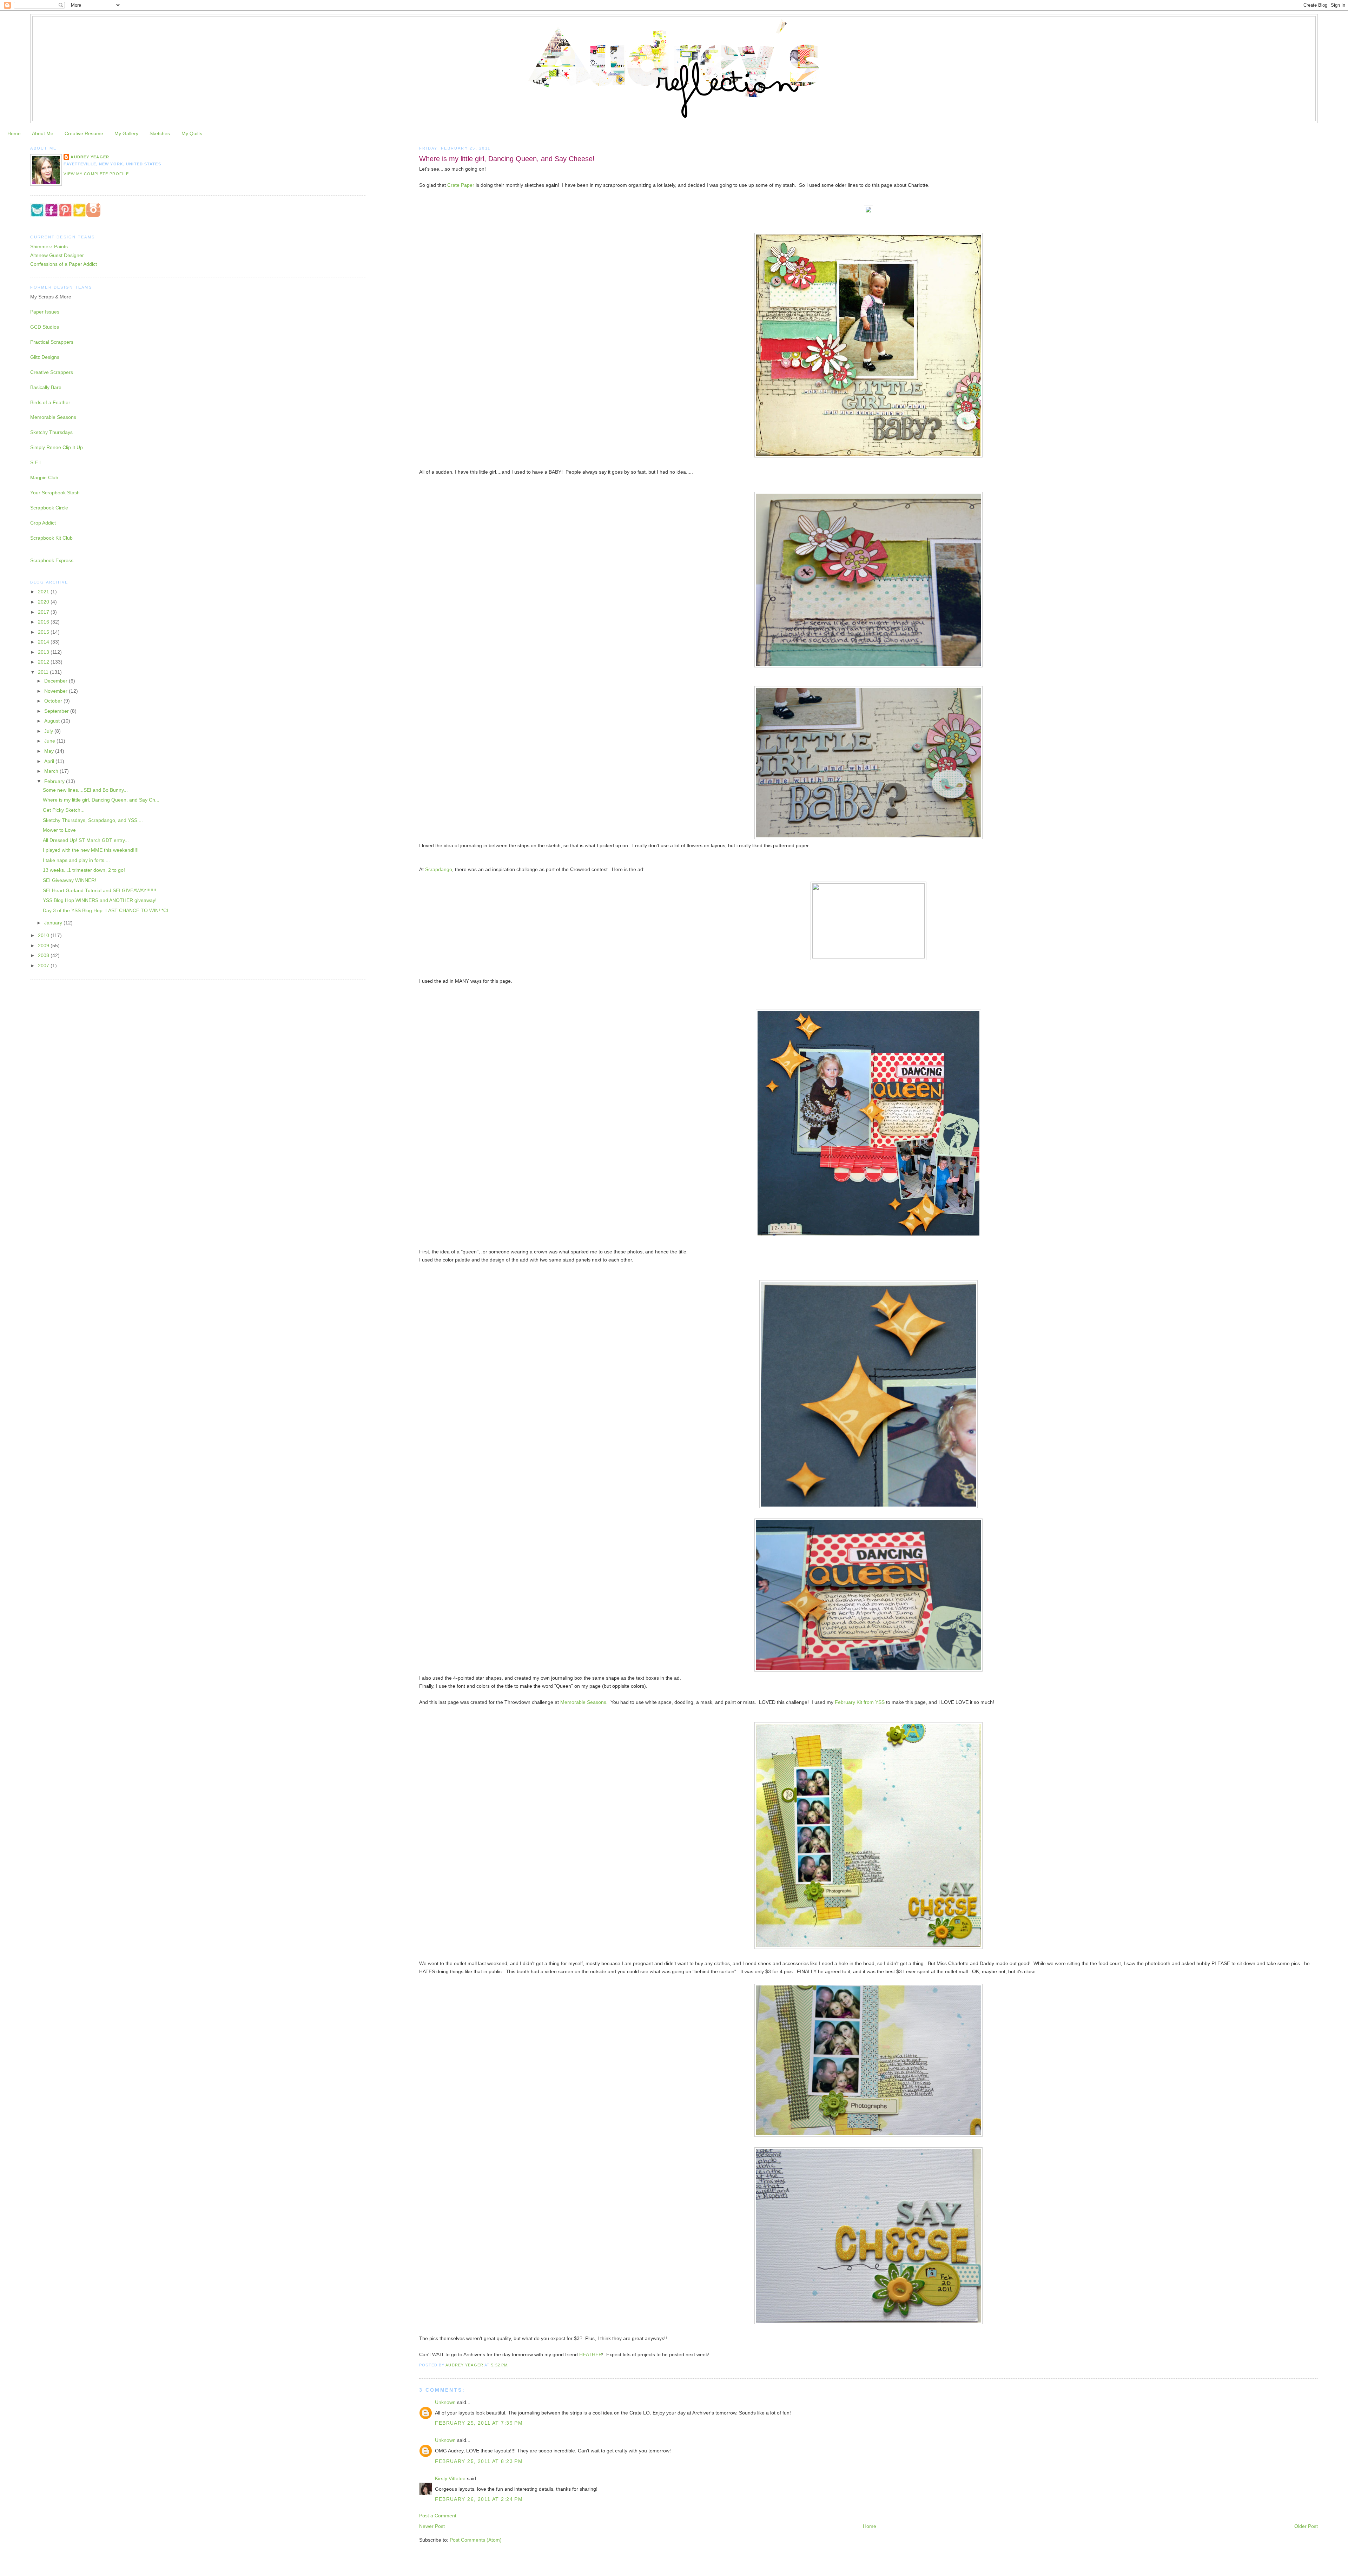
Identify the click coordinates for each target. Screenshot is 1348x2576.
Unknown (445, 2402)
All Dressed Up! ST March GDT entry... (86, 840)
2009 (44, 946)
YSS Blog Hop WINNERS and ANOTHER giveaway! (100, 900)
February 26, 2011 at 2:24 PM (479, 2499)
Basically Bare (46, 387)
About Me (43, 133)
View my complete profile (96, 174)
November (57, 691)
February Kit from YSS (860, 1702)
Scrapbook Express (52, 560)
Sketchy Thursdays (51, 432)
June (50, 741)
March (52, 771)
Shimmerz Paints (49, 246)
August (53, 721)
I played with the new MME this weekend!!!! (91, 850)
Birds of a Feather (50, 402)
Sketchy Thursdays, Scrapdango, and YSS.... (93, 820)
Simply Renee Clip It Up (57, 447)
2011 (44, 672)
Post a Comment (438, 2516)
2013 (44, 652)
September (57, 711)
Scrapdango (439, 869)
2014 (44, 642)
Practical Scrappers (52, 342)
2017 (44, 612)
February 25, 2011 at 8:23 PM (479, 2461)
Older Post (1306, 2526)
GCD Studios (45, 327)
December (57, 681)
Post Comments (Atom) (476, 2540)
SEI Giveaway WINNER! (70, 880)
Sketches (160, 133)
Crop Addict (43, 523)
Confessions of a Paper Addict (64, 264)
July (49, 731)
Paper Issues (45, 312)
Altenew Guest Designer (57, 255)
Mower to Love (59, 830)
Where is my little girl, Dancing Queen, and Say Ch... (101, 800)
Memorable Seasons (583, 1702)
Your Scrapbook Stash (55, 493)
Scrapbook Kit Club (51, 538)
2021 (44, 592)
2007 (44, 966)
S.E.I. (36, 462)
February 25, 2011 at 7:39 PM (479, 2423)
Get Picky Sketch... (64, 810)
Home (14, 133)
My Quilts (192, 133)
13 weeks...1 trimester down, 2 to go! (84, 870)
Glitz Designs (45, 357)
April (50, 761)
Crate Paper (461, 185)
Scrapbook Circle (49, 508)
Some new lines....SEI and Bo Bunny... (85, 790)
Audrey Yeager (90, 157)
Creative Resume (84, 133)
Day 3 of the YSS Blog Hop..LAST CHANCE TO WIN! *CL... (108, 910)
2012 (44, 662)
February (55, 781)
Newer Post (432, 2526)
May (50, 751)
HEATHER (591, 2354)
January (54, 923)
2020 (44, 602)
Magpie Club (44, 477)
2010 (44, 935)
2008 (44, 955)
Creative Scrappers (52, 372)
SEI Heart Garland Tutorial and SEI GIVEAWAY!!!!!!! (100, 890)
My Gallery (126, 133)
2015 (44, 632)
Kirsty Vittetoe (450, 2478)
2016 (44, 622)
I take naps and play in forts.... (76, 860)
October (54, 701)
